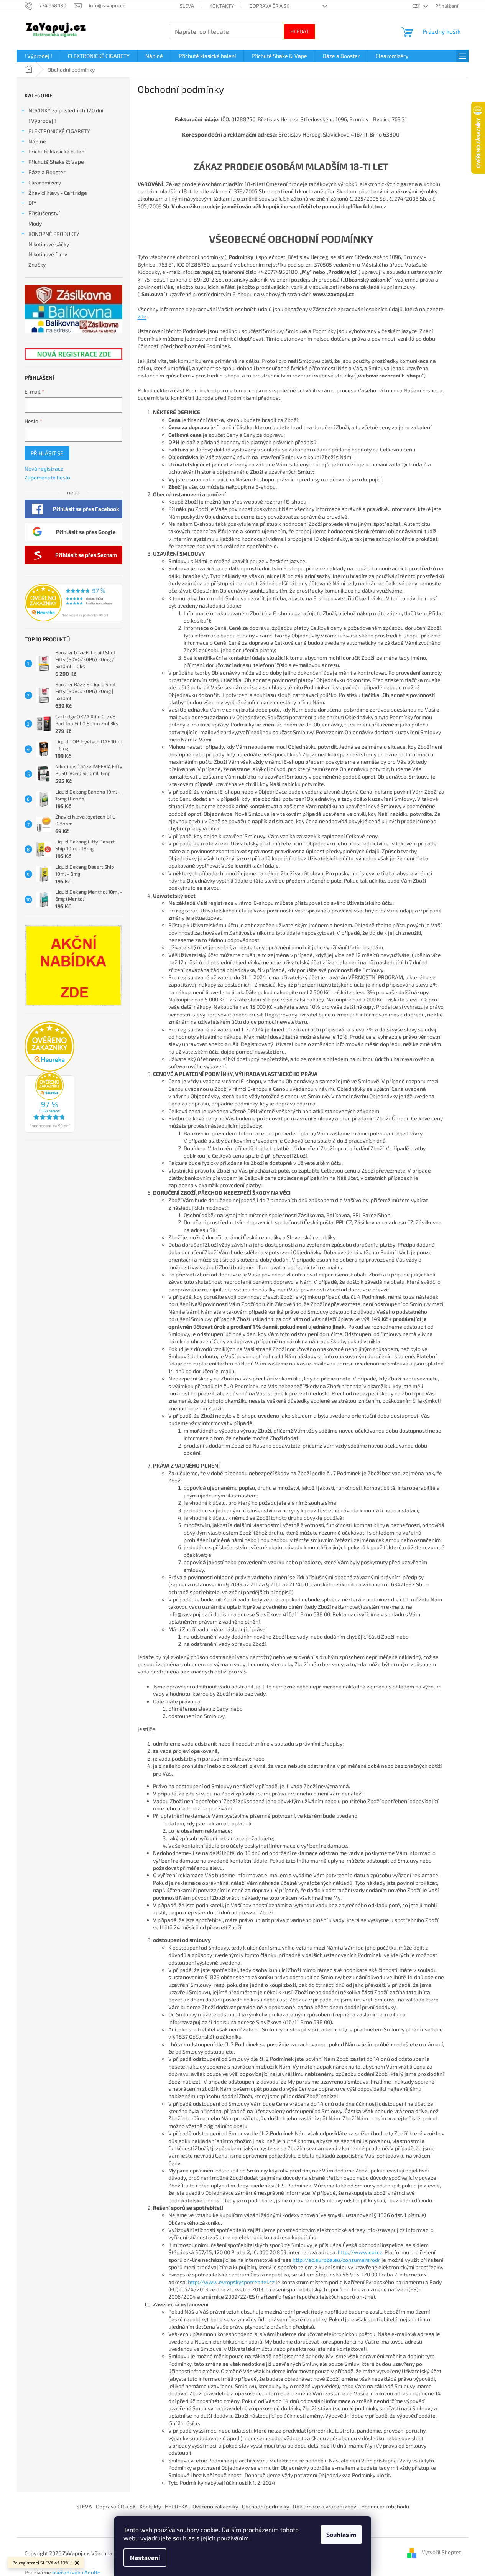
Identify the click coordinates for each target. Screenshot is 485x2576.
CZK (417, 6)
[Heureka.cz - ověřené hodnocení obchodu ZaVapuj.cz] (73, 603)
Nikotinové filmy (48, 254)
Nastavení (145, 2557)
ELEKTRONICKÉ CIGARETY (59, 131)
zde (142, 316)
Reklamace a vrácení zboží (325, 2506)
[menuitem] (38, 56)
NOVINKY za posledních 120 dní (66, 110)
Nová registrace (44, 469)
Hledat (300, 31)
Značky (37, 264)
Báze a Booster (47, 172)
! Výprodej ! (42, 121)
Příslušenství (44, 213)
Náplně (37, 141)
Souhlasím (341, 2534)
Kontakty (222, 6)
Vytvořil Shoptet (441, 2552)
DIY (32, 203)
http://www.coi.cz (360, 2252)
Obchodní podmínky (266, 2506)
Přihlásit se (47, 453)
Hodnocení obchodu (385, 2506)
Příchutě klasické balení (57, 151)
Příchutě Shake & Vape (56, 162)
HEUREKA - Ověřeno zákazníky (201, 2506)
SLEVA (187, 6)
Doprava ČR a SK (269, 6)
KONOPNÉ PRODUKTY (54, 234)
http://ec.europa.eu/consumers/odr (336, 2260)
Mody (35, 223)
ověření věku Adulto (76, 2572)
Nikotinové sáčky (49, 244)
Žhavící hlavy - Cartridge (58, 193)
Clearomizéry (45, 182)
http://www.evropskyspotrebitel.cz (231, 2282)
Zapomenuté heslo (47, 477)
